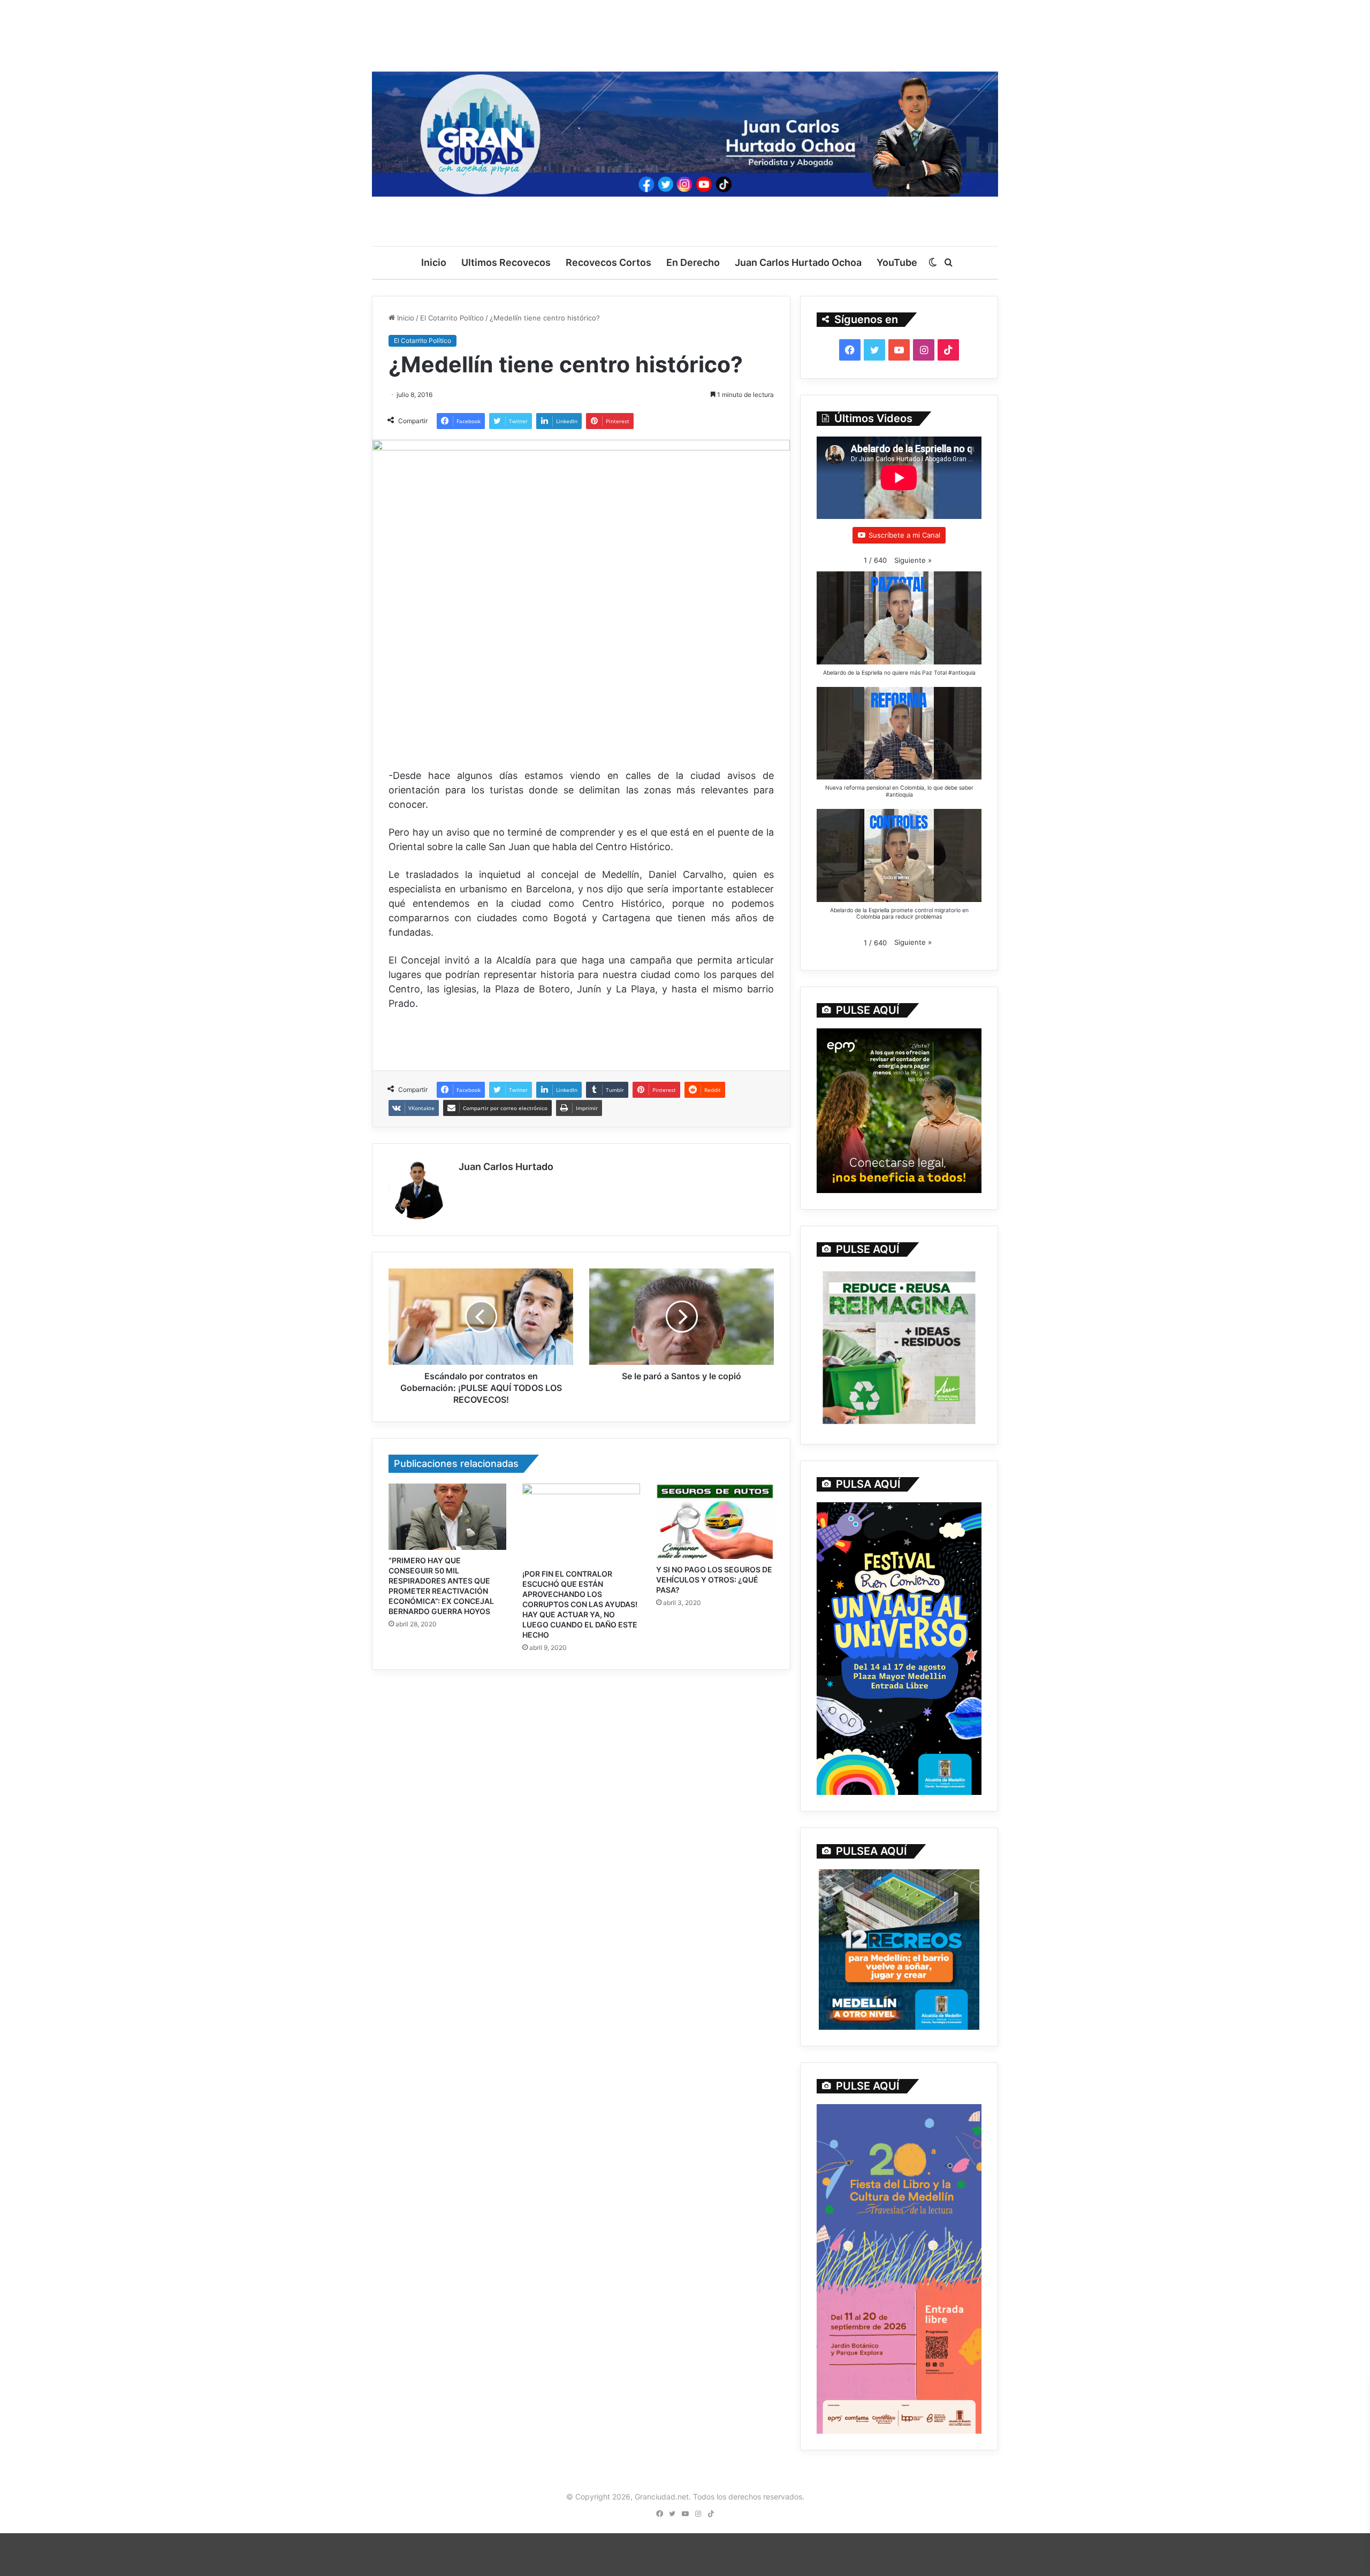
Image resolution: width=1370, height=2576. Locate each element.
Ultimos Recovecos (506, 262)
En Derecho (693, 262)
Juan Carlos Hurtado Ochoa (798, 262)
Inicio (434, 262)
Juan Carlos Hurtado (506, 1167)
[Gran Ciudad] (685, 131)
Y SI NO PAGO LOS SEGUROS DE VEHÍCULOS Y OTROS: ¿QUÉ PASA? (714, 1580)
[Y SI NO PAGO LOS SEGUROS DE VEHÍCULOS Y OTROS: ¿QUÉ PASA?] (715, 1521)
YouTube (897, 262)
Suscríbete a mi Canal (904, 535)
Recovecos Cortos (608, 262)
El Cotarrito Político (452, 318)
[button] (913, 560)
